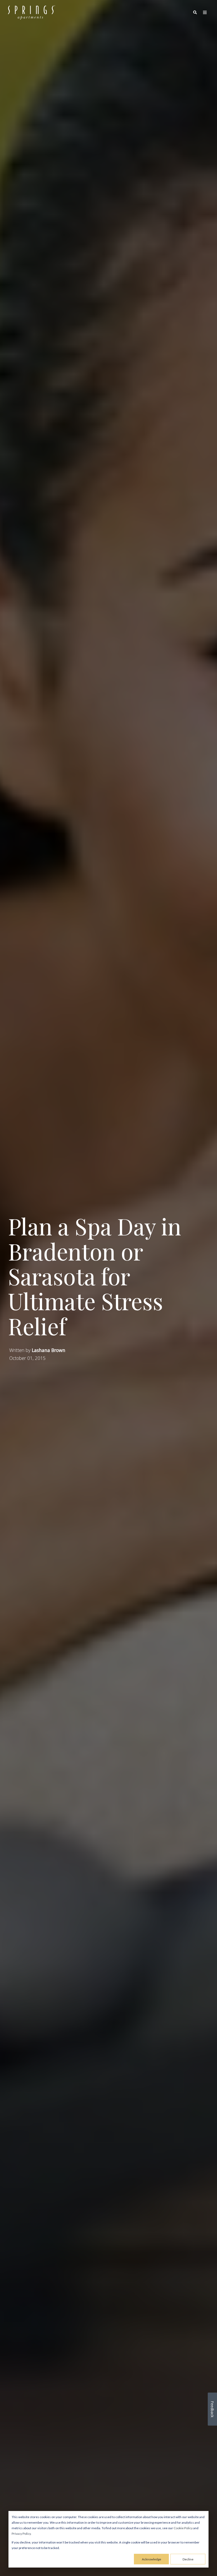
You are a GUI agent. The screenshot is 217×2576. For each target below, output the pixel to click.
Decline (188, 2559)
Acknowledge (152, 2559)
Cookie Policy (183, 2528)
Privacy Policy (21, 2534)
